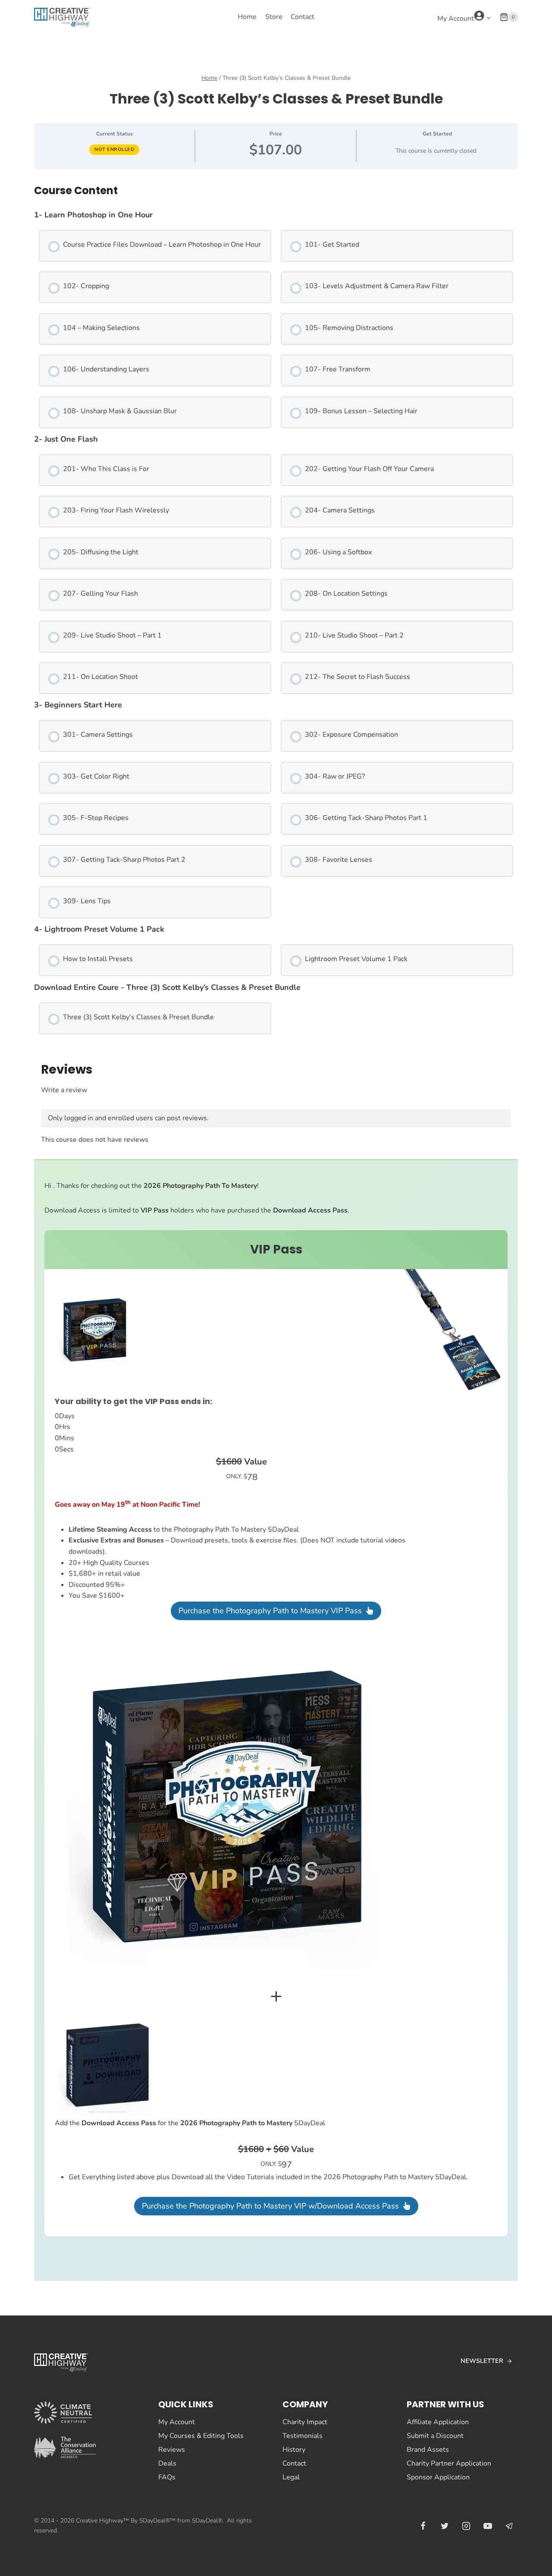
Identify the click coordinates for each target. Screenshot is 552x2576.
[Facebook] (423, 2526)
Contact (303, 17)
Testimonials (303, 2436)
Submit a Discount (435, 2436)
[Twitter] (445, 2526)
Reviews (172, 2450)
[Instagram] (466, 2526)
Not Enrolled (114, 149)
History (294, 2450)
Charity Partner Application (449, 2463)
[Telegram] (509, 2526)
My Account (177, 2422)
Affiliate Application (438, 2422)
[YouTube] (488, 2526)
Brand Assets (428, 2450)
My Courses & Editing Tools (201, 2436)
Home (247, 17)
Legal (291, 2477)
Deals (167, 2463)
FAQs (167, 2477)
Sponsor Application (438, 2477)
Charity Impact (305, 2422)
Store (274, 17)
